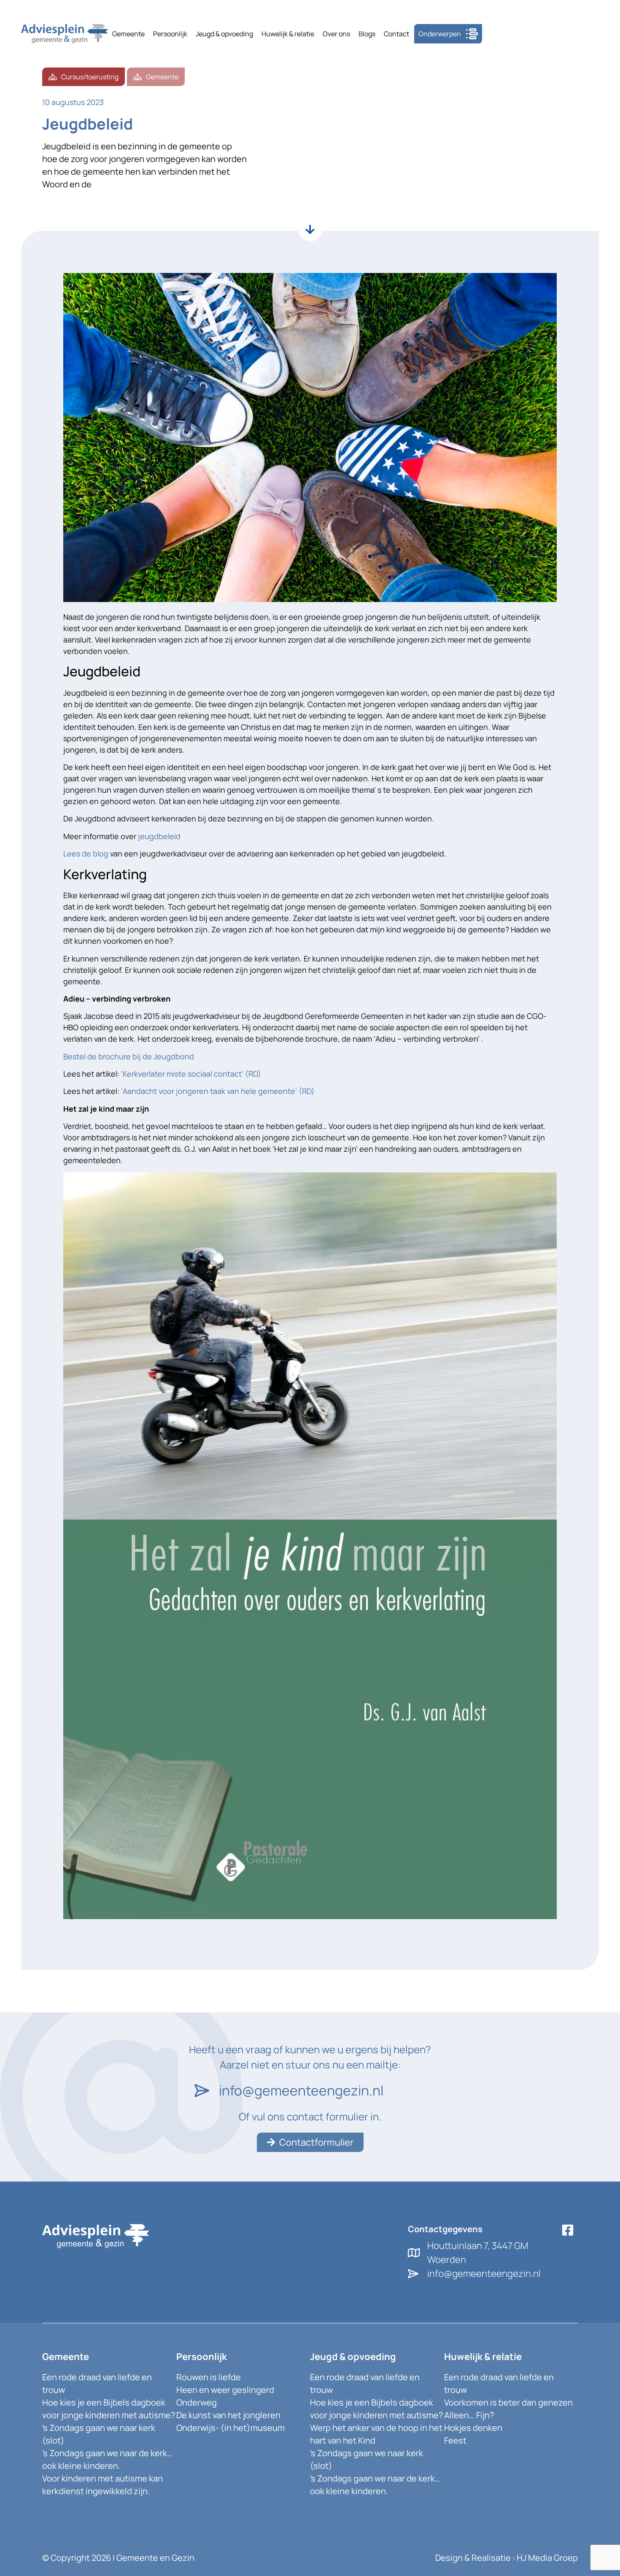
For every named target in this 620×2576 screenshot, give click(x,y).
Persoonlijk (170, 34)
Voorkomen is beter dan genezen (508, 2402)
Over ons (336, 34)
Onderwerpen (440, 34)
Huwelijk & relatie (288, 34)
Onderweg (197, 2402)
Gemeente (128, 34)
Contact (396, 34)
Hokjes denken (473, 2428)
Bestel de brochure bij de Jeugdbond (129, 1056)
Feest (455, 2440)
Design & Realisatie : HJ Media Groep (507, 2558)
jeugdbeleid (159, 836)
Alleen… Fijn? (469, 2415)
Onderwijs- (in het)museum (230, 2428)
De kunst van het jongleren (228, 2415)
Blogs (367, 34)
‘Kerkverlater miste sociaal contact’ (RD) (191, 1074)
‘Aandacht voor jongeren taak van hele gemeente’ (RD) (218, 1091)
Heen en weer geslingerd (225, 2390)
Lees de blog (86, 853)
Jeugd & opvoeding (224, 34)
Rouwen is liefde (209, 2377)
